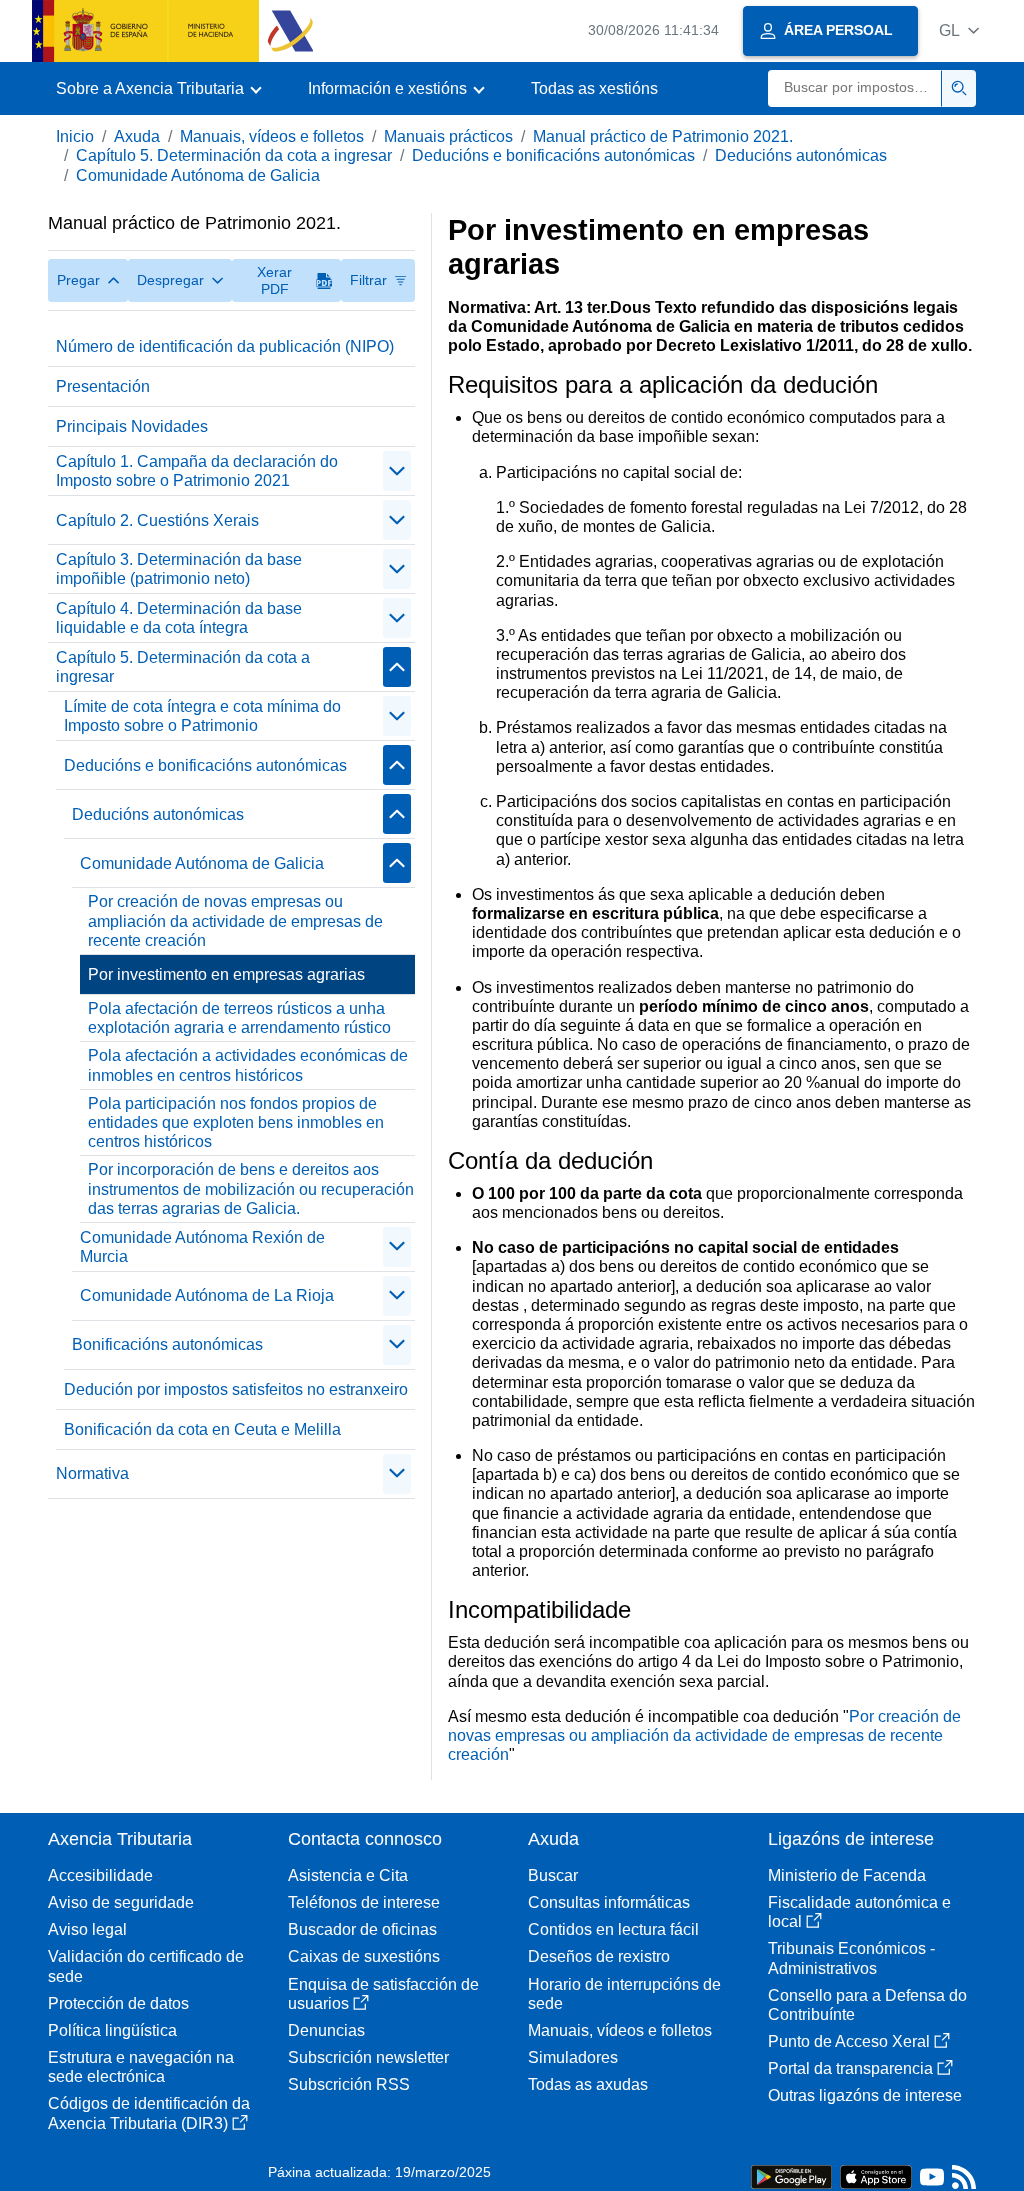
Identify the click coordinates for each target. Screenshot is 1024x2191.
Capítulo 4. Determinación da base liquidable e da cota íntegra (179, 618)
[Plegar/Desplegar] (397, 471)
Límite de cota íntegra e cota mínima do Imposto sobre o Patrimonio (202, 716)
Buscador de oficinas (362, 1929)
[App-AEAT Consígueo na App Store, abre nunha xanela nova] (876, 2175)
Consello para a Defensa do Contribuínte (867, 2005)
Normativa (92, 1473)
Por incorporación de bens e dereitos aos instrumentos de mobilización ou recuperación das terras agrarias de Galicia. (251, 1188)
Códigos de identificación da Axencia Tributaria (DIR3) (149, 2113)
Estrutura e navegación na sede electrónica (141, 2067)
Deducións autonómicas (801, 155)
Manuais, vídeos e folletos (272, 136)
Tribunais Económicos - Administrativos (851, 1958)
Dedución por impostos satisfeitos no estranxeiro (236, 1389)
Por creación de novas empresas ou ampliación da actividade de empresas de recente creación (235, 920)
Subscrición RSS (349, 2084)
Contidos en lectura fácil (613, 1929)
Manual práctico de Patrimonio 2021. (663, 136)
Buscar (553, 1875)
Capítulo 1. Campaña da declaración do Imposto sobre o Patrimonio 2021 (197, 471)
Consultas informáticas (609, 1902)
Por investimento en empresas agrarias (226, 974)
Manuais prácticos (448, 136)
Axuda (137, 136)
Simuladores (573, 2057)
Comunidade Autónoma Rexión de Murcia (202, 1247)
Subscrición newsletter (368, 2057)
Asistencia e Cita (348, 1875)
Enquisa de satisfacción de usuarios (383, 1994)
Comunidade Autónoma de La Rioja (207, 1295)
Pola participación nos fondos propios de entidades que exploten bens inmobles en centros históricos (236, 1122)
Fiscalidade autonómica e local (859, 1912)
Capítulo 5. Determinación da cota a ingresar (234, 155)
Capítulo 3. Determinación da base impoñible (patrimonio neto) (179, 569)
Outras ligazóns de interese (865, 2095)
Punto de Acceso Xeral (849, 2041)
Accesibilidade (100, 1875)
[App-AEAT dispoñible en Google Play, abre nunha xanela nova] (791, 2175)
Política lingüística (112, 2030)
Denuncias (326, 2030)
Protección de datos (118, 2003)
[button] (959, 30)
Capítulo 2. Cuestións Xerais (157, 520)
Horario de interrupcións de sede (624, 1994)
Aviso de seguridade (121, 1902)
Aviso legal (87, 1929)
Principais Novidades (132, 426)
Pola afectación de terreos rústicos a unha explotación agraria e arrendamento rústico (239, 1018)
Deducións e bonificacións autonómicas (553, 155)
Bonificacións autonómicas (167, 1344)
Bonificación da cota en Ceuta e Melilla (202, 1429)
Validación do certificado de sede (146, 1966)
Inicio (75, 136)
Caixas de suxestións (364, 1956)
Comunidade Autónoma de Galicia (198, 175)
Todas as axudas (588, 2084)
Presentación (103, 386)
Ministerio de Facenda (847, 1875)
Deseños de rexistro (599, 1956)
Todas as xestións (594, 88)
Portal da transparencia (850, 2068)
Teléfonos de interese (364, 1902)
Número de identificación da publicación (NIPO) (225, 346)
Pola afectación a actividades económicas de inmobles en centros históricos (248, 1065)
